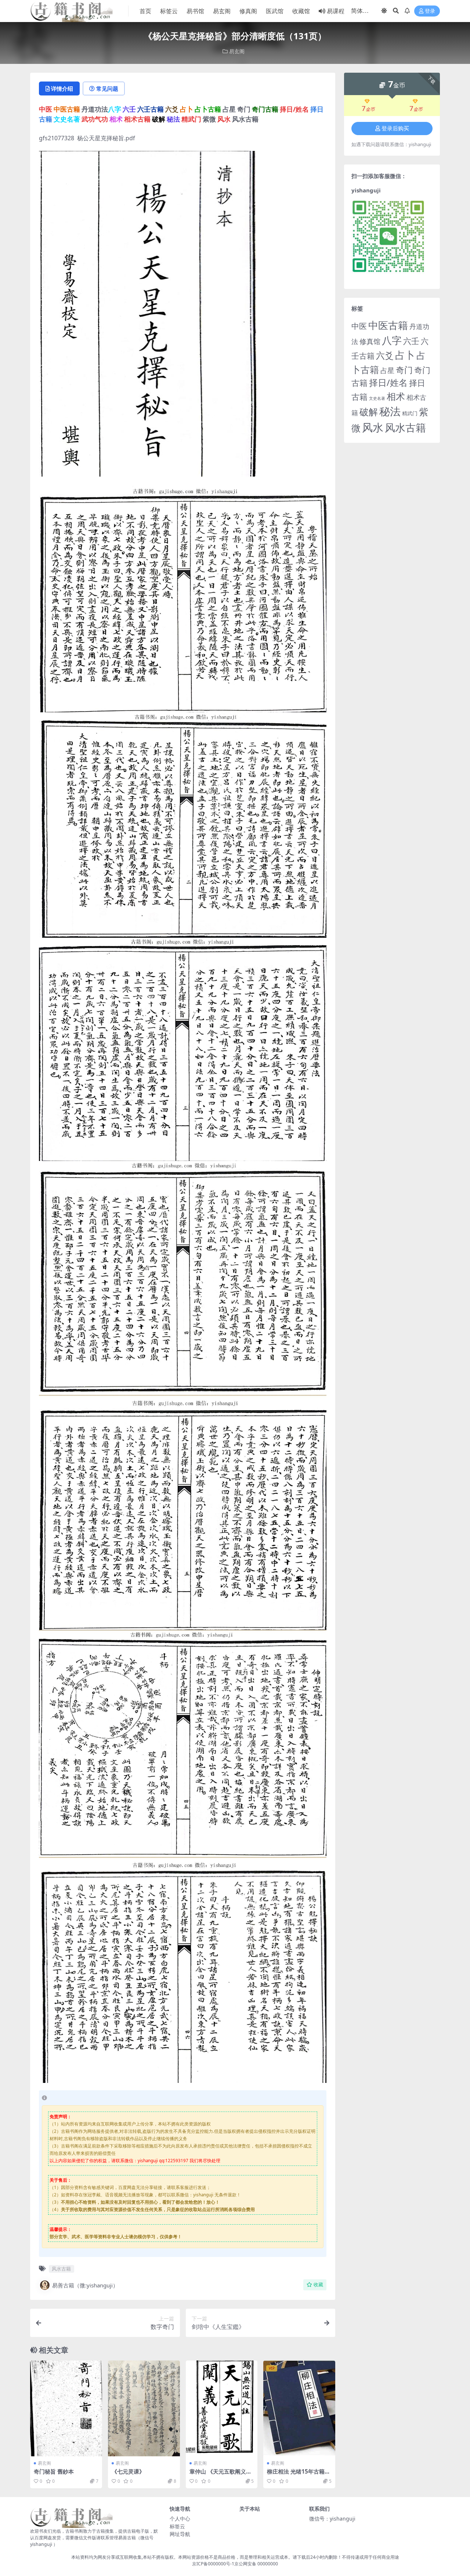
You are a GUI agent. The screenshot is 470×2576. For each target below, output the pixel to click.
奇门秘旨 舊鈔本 (54, 2471)
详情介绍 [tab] (62, 88)
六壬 (411, 341)
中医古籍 (388, 325)
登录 (430, 11)
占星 (387, 370)
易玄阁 (222, 11)
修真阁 (248, 11)
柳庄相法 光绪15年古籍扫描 (299, 2475)
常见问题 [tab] (107, 88)
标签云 (169, 11)
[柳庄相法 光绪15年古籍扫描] (299, 2408)
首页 (145, 11)
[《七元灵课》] (144, 2408)
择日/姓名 (388, 383)
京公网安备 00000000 (256, 2564)
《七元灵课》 (128, 2471)
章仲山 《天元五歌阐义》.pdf (221, 2475)
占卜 (405, 355)
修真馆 (370, 341)
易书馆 (195, 11)
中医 (359, 326)
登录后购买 (395, 129)
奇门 (404, 370)
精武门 (410, 413)
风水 (373, 427)
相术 (396, 396)
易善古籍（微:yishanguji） (85, 2285)
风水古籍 (61, 2269)
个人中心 (180, 2519)
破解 (369, 412)
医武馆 (275, 11)
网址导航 (180, 2534)
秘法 (390, 411)
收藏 (318, 2285)
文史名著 (377, 398)
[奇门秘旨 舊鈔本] (66, 2408)
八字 (392, 340)
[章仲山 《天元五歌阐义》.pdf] (222, 2408)
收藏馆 (301, 11)
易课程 (336, 11)
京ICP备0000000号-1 (213, 2564)
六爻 (385, 355)
